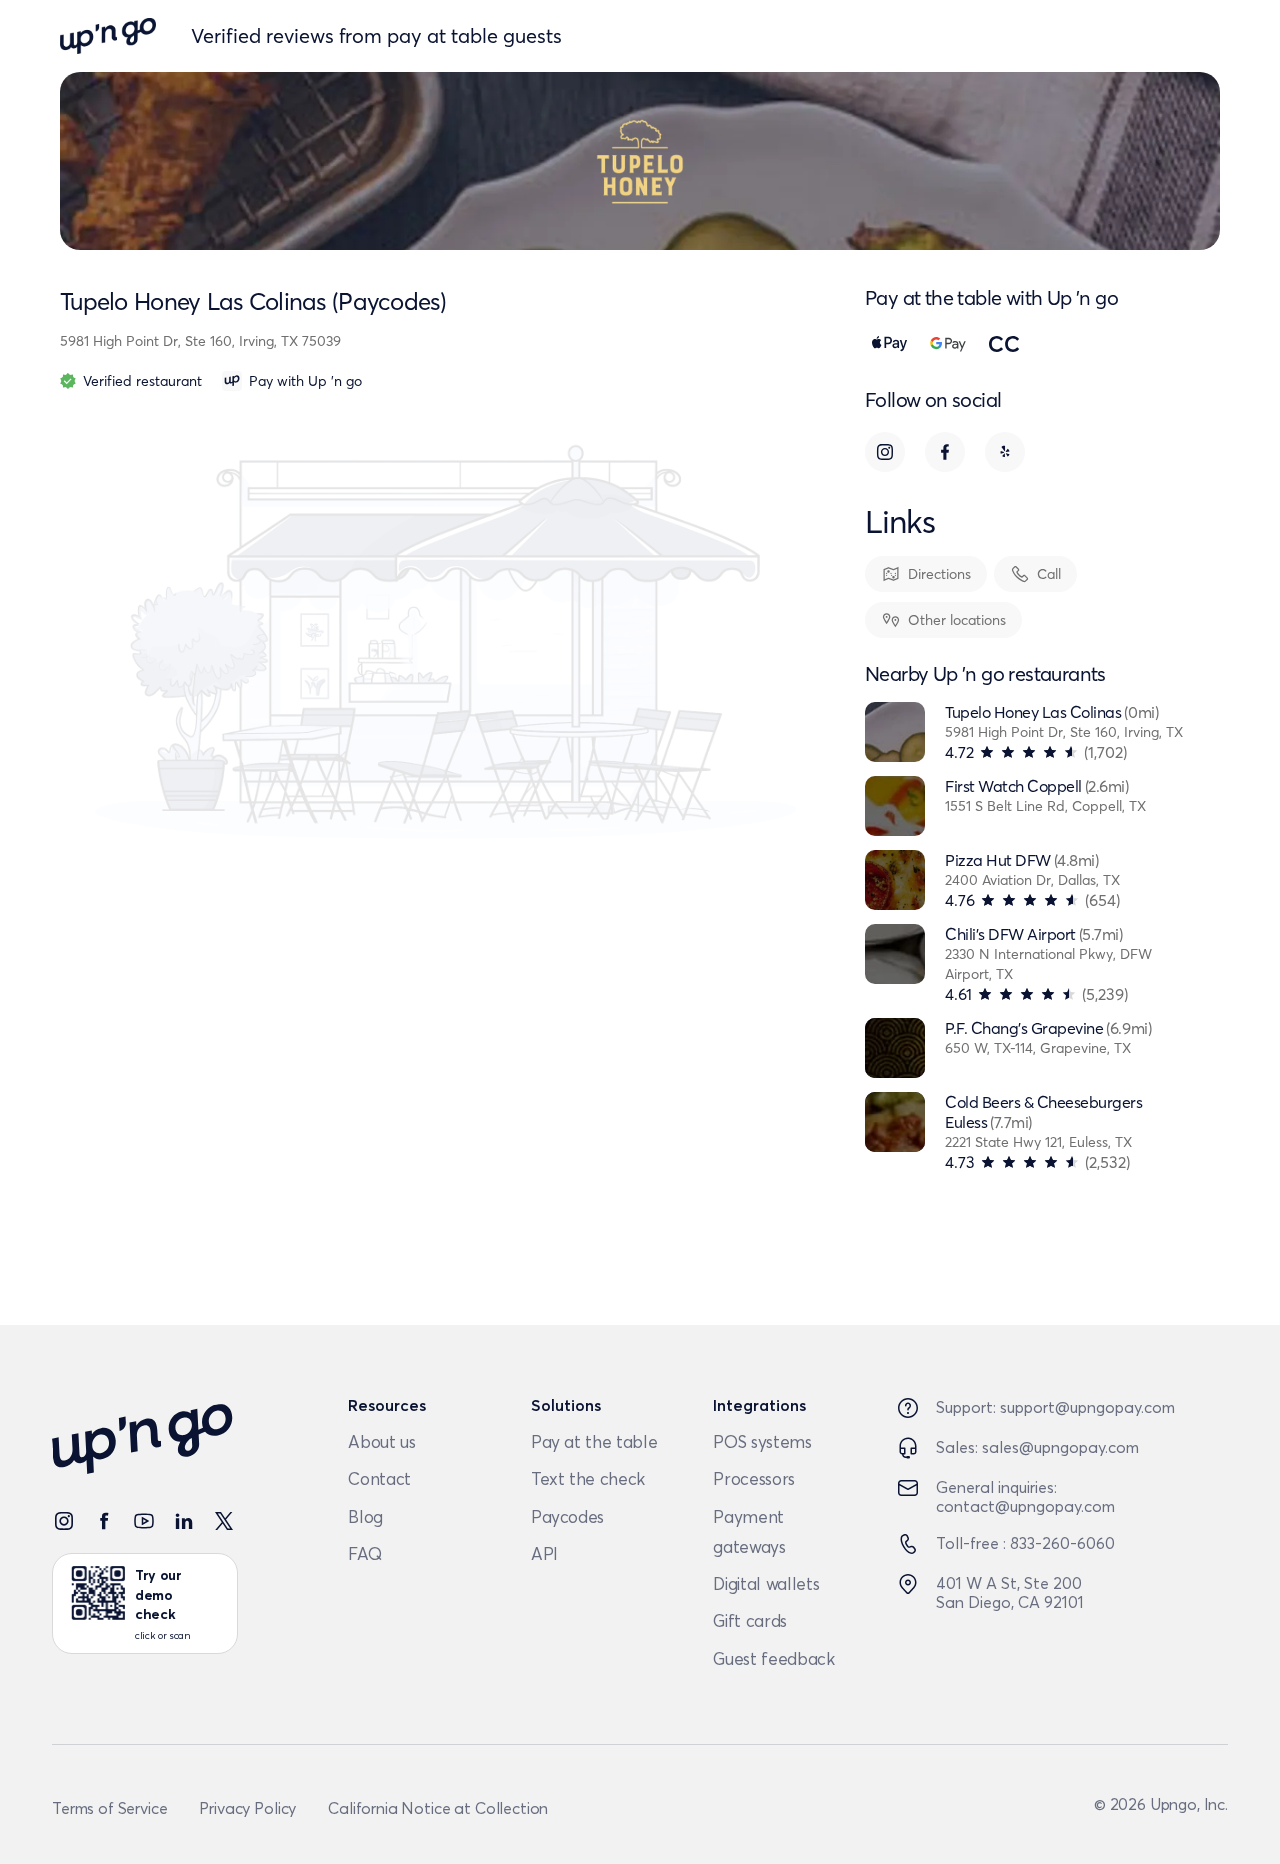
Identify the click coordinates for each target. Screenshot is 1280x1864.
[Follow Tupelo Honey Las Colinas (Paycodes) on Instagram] (885, 452)
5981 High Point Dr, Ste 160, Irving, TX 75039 (200, 341)
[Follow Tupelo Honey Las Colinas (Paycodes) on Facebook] (945, 452)
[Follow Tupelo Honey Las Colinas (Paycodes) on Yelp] (1005, 452)
